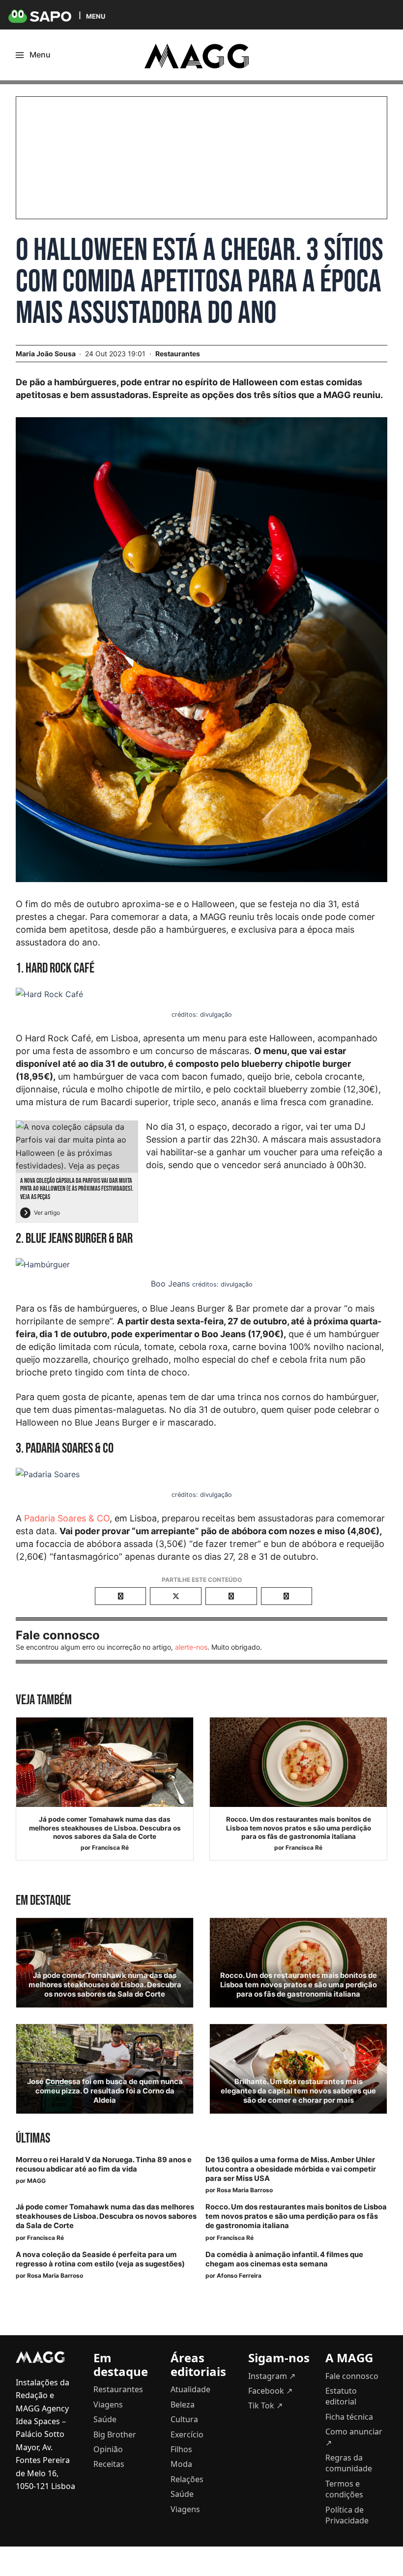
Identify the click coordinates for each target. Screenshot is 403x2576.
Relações (187, 2479)
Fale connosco (352, 2376)
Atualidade (190, 2389)
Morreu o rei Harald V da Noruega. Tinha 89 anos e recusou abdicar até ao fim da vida (104, 2164)
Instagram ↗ (272, 2376)
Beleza (183, 2404)
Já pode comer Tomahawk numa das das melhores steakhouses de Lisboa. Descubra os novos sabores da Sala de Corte (105, 1828)
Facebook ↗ (270, 2391)
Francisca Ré (110, 1847)
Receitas (109, 2464)
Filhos (181, 2449)
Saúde (105, 2419)
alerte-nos (191, 1647)
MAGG (36, 2181)
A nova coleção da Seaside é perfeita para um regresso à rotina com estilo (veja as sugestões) (100, 2259)
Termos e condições (344, 2489)
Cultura (184, 2419)
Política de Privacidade (347, 2515)
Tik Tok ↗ (265, 2405)
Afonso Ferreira (239, 2275)
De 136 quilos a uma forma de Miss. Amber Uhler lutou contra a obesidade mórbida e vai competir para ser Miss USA (291, 2169)
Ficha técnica (349, 2417)
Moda (181, 2464)
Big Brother (115, 2434)
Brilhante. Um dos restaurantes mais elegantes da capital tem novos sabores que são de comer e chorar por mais (298, 2091)
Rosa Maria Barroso (245, 2190)
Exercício (187, 2434)
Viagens (108, 2404)
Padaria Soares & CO (67, 1518)
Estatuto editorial (341, 2396)
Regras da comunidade (349, 2463)
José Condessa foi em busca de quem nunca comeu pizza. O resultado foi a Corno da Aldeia (105, 2091)
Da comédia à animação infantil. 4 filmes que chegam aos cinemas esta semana (284, 2259)
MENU (96, 16)
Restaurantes (178, 354)
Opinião (108, 2449)
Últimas (33, 2138)
